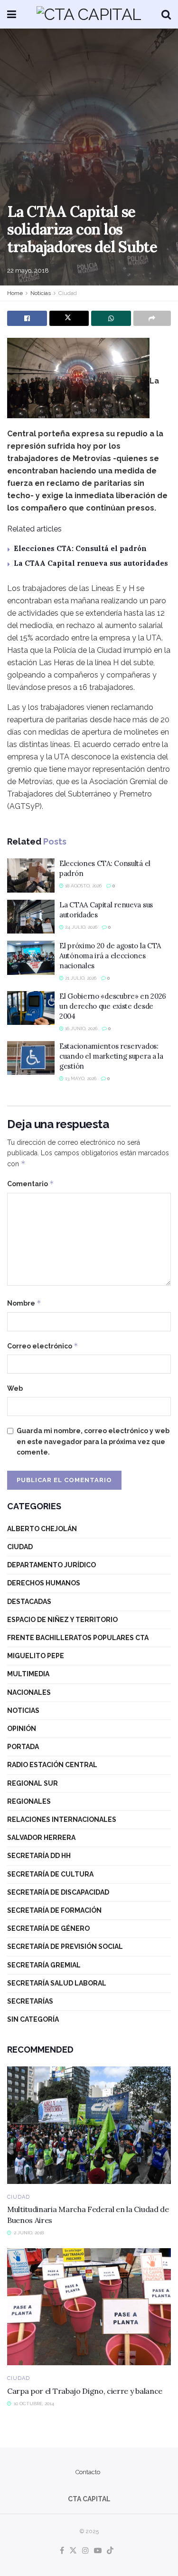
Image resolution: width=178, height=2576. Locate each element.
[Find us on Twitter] (73, 2551)
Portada (23, 1747)
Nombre (24, 1303)
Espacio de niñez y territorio (62, 1620)
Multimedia (28, 1674)
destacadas (29, 1602)
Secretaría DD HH (39, 1856)
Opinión (22, 1729)
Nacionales (29, 1692)
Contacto (88, 2472)
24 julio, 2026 (80, 927)
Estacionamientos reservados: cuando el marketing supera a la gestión (111, 1056)
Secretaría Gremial (44, 1965)
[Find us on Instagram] (85, 2551)
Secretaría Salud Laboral (57, 1983)
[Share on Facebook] (27, 318)
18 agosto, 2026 (83, 886)
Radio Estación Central (52, 1765)
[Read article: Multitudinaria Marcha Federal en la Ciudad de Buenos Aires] (89, 2125)
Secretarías (30, 2001)
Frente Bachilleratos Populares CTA (78, 1638)
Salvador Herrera (41, 1838)
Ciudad (68, 293)
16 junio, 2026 (80, 1028)
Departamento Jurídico (52, 1565)
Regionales (29, 1801)
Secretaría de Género (48, 1928)
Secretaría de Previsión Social (65, 1947)
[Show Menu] (12, 14)
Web (15, 1388)
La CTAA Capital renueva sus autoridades (91, 563)
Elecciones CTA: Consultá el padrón (80, 548)
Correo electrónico (43, 1346)
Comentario (31, 1184)
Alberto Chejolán (42, 1529)
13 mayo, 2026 (80, 1078)
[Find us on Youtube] (98, 2551)
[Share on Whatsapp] (111, 318)
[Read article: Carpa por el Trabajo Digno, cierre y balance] (89, 2307)
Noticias (41, 293)
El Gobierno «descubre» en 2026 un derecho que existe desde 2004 (113, 1006)
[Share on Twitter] (69, 318)
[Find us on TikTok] (110, 2551)
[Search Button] (166, 14)
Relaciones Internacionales (62, 1819)
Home (15, 293)
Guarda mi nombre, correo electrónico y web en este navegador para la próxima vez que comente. (93, 1441)
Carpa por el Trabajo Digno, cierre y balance (85, 2391)
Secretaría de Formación (54, 1910)
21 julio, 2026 (80, 978)
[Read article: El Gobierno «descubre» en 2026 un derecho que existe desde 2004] (31, 1008)
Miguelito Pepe (36, 1656)
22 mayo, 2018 (28, 270)
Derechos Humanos (44, 1583)
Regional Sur (33, 1783)
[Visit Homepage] (89, 14)
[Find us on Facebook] (62, 2551)
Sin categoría (33, 2019)
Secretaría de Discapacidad (58, 1892)
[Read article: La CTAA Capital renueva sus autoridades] (31, 917)
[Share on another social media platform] (152, 318)
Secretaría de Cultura (50, 1874)
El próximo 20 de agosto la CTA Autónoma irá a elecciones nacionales (110, 956)
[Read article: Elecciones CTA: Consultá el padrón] (31, 875)
